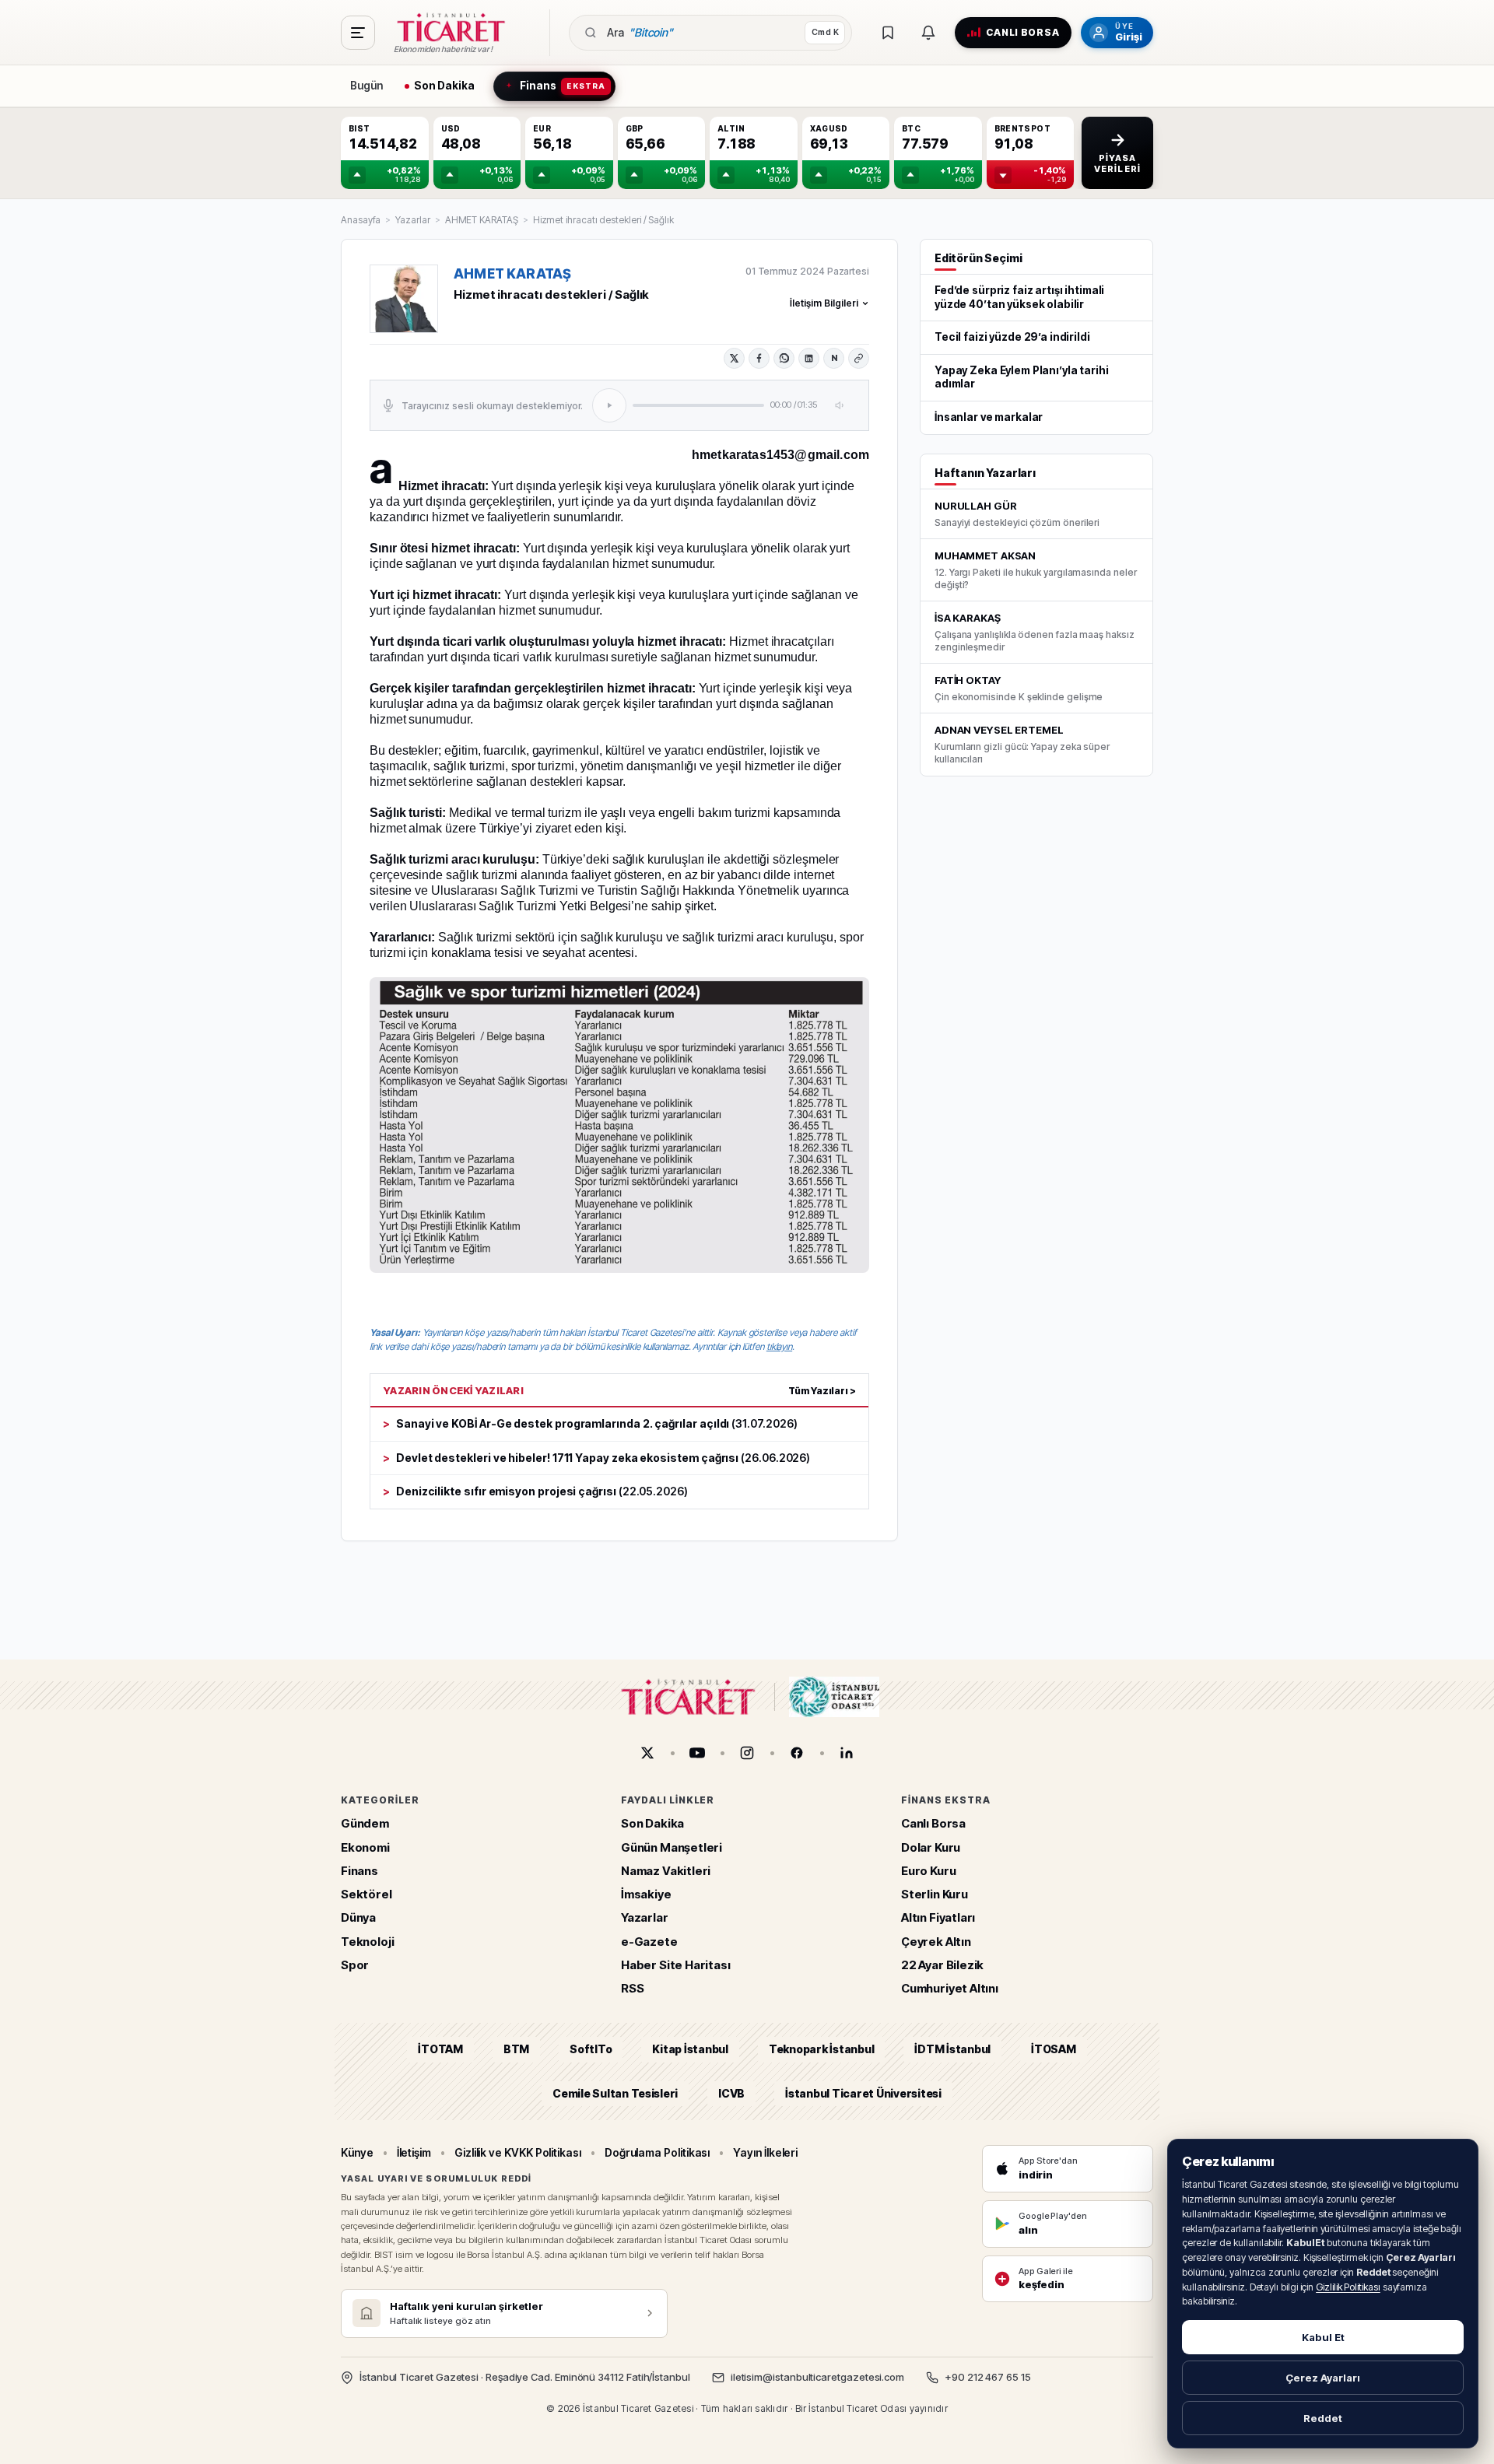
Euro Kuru (928, 1871)
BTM (516, 2050)
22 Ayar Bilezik (942, 1965)
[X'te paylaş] (734, 358)
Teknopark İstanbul (821, 2050)
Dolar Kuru (931, 1847)
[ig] (747, 1753)
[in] (847, 1753)
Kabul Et (1323, 2337)
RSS (632, 1988)
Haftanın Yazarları (985, 473)
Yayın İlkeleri (765, 2152)
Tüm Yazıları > (822, 1391)
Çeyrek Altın (936, 1942)
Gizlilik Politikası (1348, 2287)
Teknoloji (367, 1942)
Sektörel (366, 1894)
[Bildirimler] (928, 33)
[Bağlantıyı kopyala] (859, 358)
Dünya (358, 1918)
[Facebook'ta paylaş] (759, 358)
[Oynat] (609, 405)
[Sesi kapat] (840, 405)
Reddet (1323, 2418)
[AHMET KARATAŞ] (404, 299)
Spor (355, 1965)
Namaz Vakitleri (666, 1871)
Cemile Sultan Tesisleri (615, 2093)
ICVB (731, 2093)
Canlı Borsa (933, 1824)
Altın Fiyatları (938, 1918)
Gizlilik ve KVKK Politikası (518, 2152)
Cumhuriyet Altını (950, 1988)
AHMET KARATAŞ (482, 220)
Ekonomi (365, 1847)
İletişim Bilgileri (824, 303)
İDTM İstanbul (952, 2050)
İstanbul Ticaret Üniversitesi (863, 2093)
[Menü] (358, 33)
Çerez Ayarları (1323, 2378)
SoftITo (591, 2050)
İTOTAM (440, 2050)
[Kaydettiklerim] (888, 33)
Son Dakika (652, 1824)
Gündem (365, 1824)
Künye (357, 2152)
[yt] (697, 1753)
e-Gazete (649, 1942)
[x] (647, 1753)
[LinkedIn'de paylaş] (809, 358)
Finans (359, 1871)
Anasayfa (361, 220)
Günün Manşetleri (672, 1847)
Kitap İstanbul (690, 2050)
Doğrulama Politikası (658, 2152)
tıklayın (779, 1346)
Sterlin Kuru (935, 1894)
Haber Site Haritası (676, 1965)
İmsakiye (646, 1894)
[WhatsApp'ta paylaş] (784, 358)
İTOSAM (1054, 2050)
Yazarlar (412, 220)
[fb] (797, 1753)
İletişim (414, 2152)
